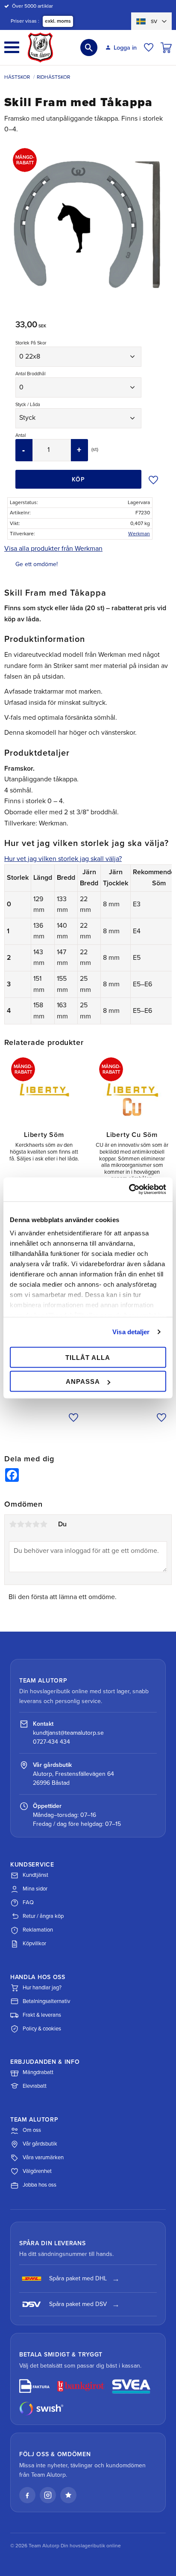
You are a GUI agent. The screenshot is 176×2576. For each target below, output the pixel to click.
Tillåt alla (88, 1357)
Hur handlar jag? (42, 1988)
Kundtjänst (35, 1875)
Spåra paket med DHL (78, 2278)
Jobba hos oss (40, 2185)
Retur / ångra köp (43, 1916)
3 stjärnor (28, 1524)
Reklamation (38, 1930)
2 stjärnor (21, 1524)
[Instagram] (48, 2495)
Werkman (139, 534)
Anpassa (83, 1381)
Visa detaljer (131, 1332)
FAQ (28, 1902)
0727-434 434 (51, 1742)
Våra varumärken (43, 2158)
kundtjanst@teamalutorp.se (68, 1733)
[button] (12, 47)
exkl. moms (58, 21)
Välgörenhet (37, 2171)
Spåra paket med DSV (78, 2304)
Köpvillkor (34, 1944)
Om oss (32, 2130)
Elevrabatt (35, 2086)
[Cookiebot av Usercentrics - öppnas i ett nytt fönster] (129, 1190)
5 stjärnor (44, 1524)
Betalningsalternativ (46, 2001)
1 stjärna (13, 1524)
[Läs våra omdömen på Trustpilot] (68, 2495)
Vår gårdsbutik (40, 2144)
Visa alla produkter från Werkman (53, 549)
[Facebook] (27, 2495)
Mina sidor (35, 1889)
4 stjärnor (36, 1524)
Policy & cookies (42, 2029)
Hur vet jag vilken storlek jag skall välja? (63, 859)
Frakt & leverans (42, 2015)
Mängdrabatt (38, 2072)
